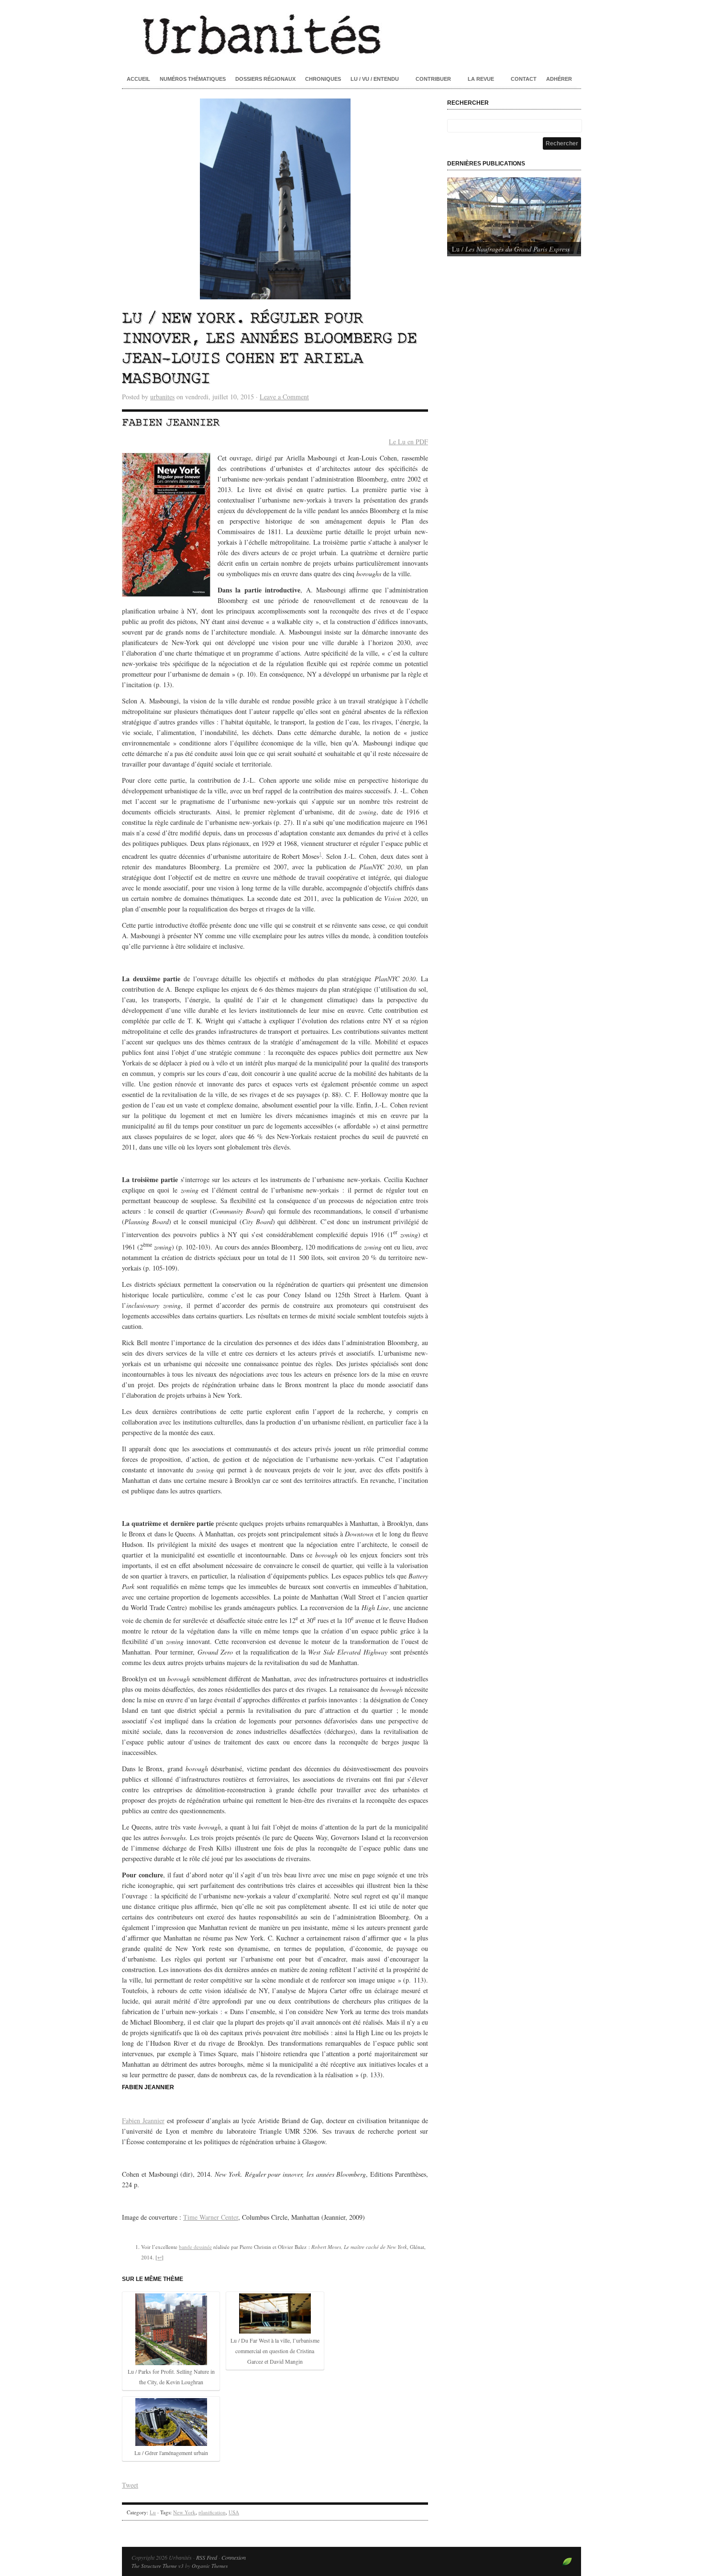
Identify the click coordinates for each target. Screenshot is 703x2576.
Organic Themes (210, 2566)
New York (184, 2512)
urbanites (162, 397)
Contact (524, 79)
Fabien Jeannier (171, 423)
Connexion (234, 2557)
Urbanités (351, 33)
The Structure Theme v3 (158, 2566)
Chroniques (323, 79)
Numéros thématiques (193, 79)
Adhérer (559, 79)
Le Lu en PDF (408, 442)
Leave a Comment (284, 397)
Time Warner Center (211, 2217)
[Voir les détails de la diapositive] (514, 216)
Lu (153, 2512)
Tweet (130, 2485)
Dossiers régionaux (265, 79)
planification (212, 2512)
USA (234, 2512)
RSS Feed (207, 2557)
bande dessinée (195, 2247)
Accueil (138, 79)
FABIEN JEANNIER (148, 2087)
